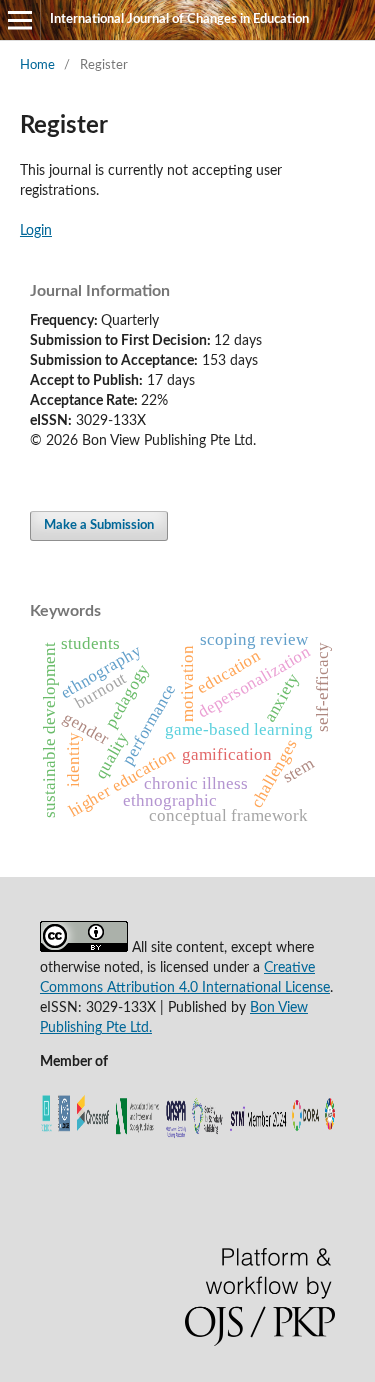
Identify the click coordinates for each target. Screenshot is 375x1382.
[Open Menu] (20, 20)
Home (37, 65)
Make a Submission (99, 525)
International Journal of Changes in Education (179, 19)
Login (36, 231)
